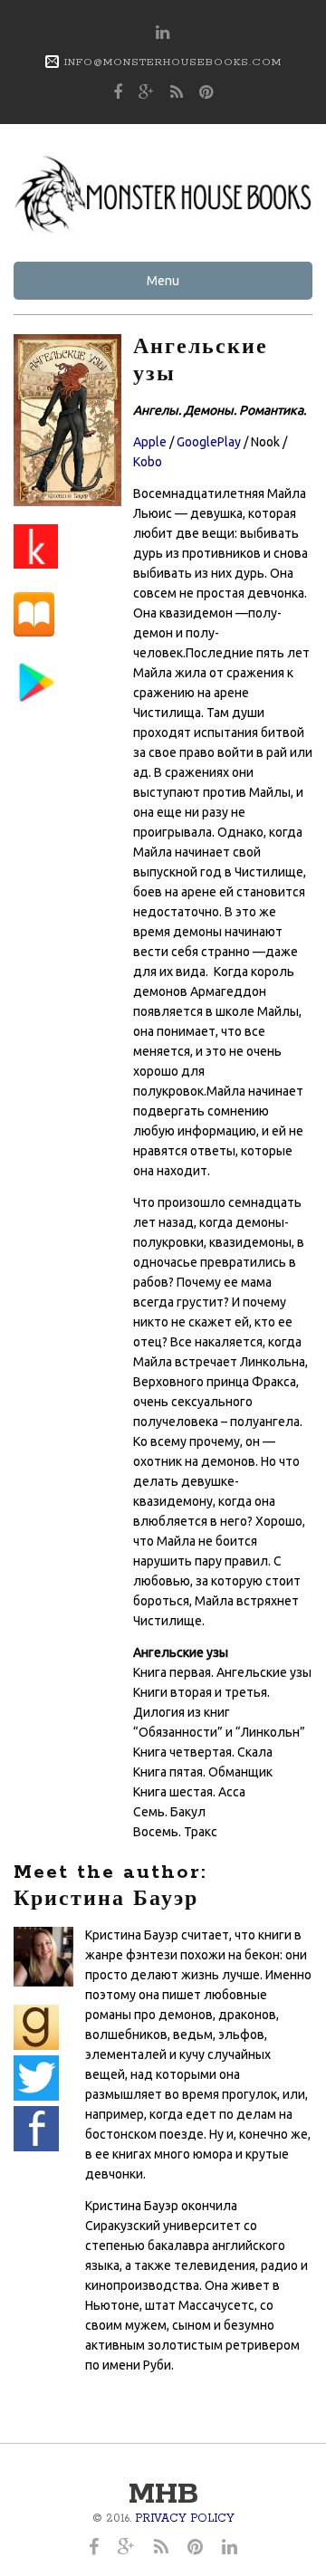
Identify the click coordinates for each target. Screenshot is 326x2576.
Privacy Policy (185, 2519)
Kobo (148, 462)
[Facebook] (118, 94)
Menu (163, 281)
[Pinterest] (206, 94)
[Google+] (147, 94)
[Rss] (177, 94)
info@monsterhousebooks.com (173, 62)
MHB (163, 2495)
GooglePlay (209, 442)
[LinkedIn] (163, 34)
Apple (150, 442)
